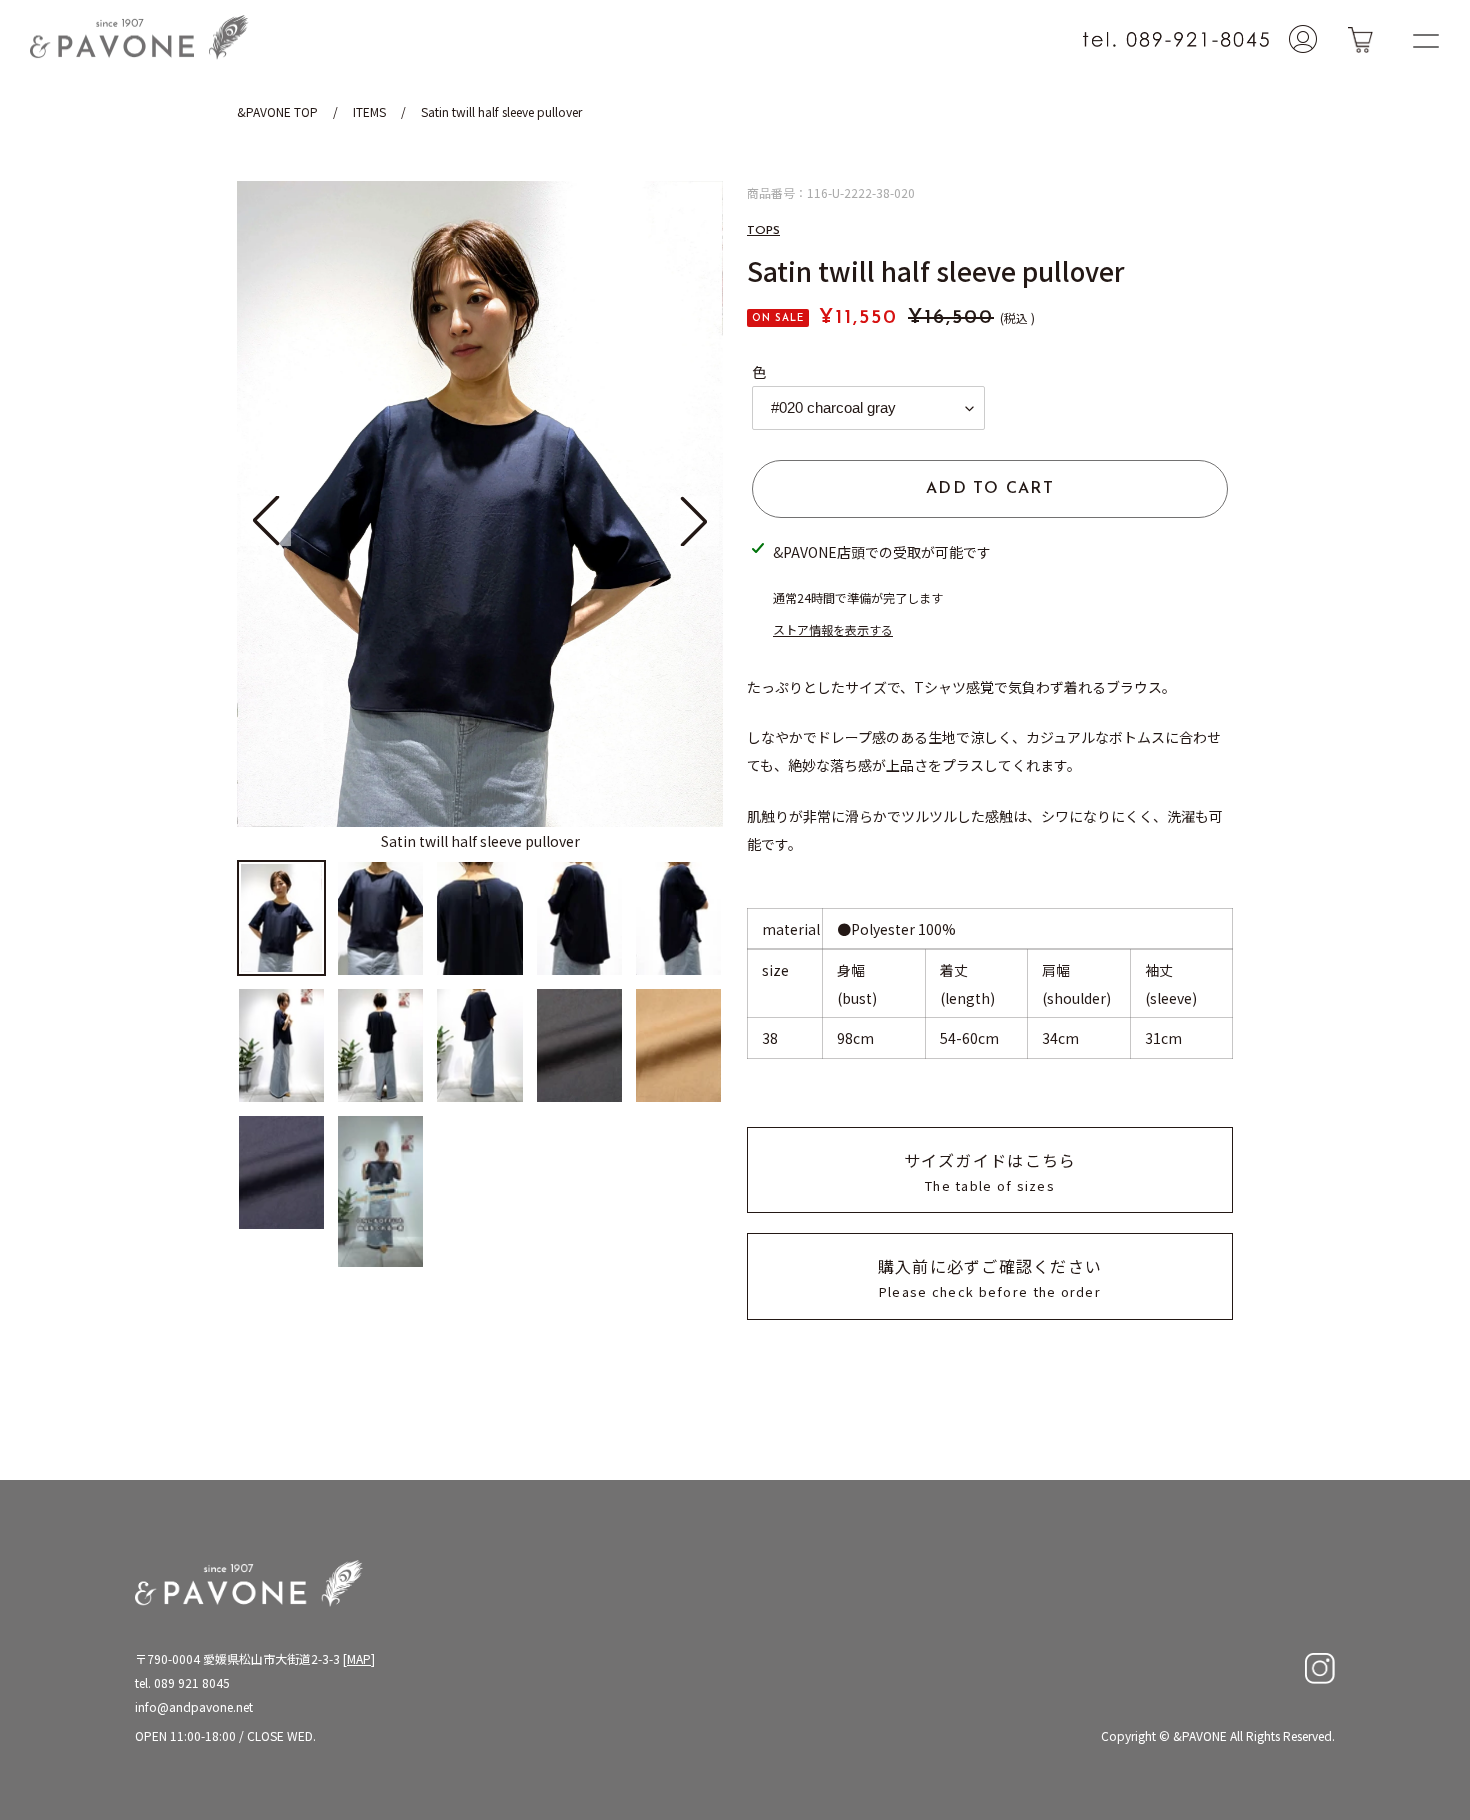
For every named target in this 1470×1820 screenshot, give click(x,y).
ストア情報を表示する (833, 629)
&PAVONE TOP (277, 111)
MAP (359, 1658)
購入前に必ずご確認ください (990, 1277)
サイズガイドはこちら (990, 1171)
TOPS (763, 231)
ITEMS (369, 111)
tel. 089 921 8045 (182, 1682)
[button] (694, 521)
